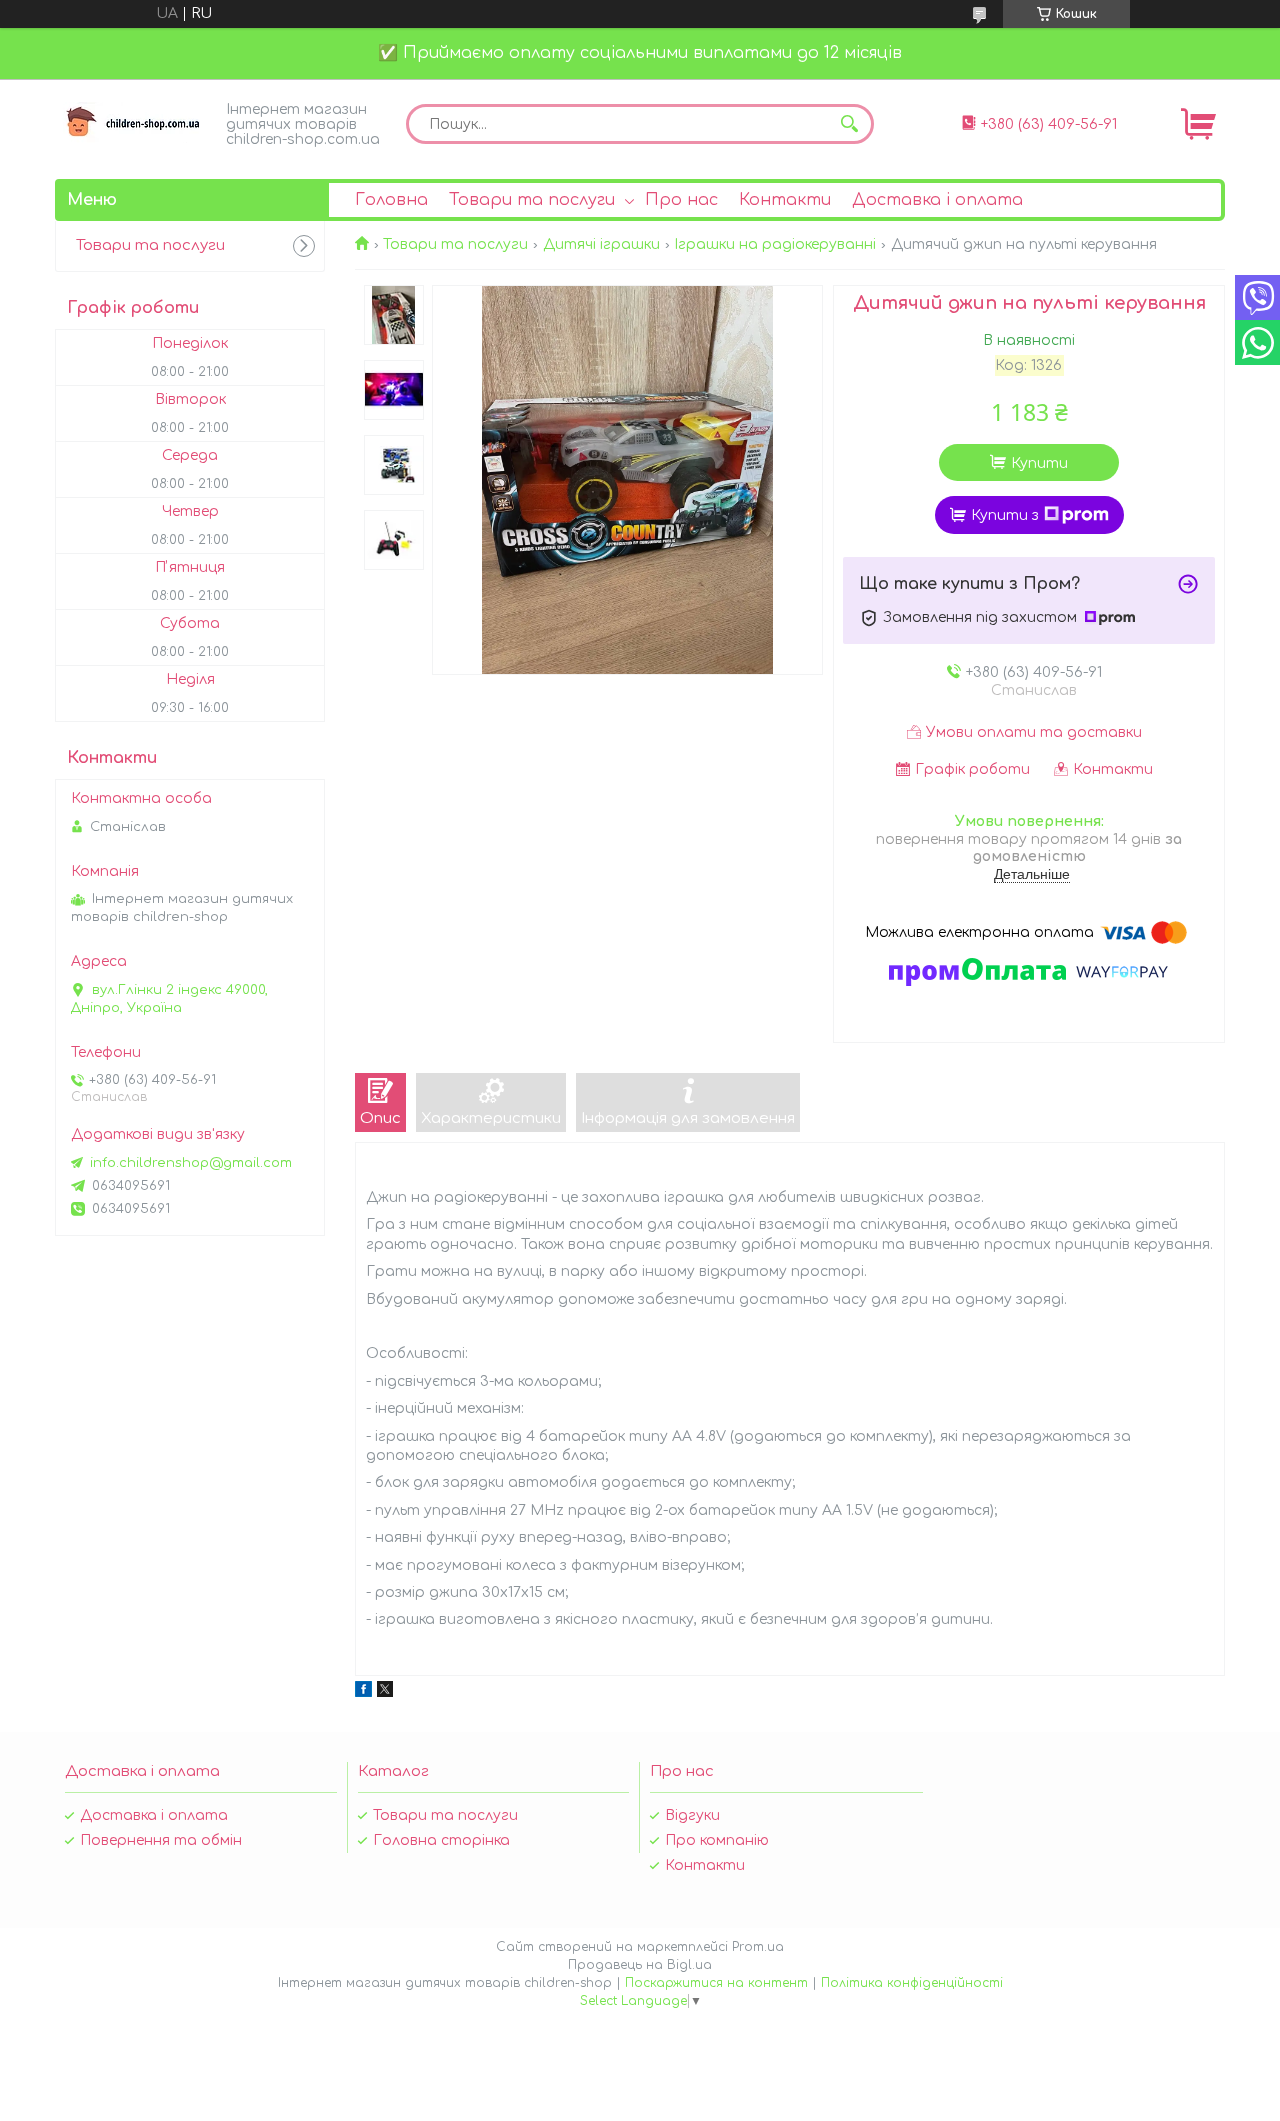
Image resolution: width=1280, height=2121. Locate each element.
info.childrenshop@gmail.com (191, 1163)
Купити (1039, 463)
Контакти (785, 200)
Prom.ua (758, 1947)
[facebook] (363, 1692)
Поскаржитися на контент (716, 1983)
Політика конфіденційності (912, 1983)
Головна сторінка (441, 1840)
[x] (385, 1692)
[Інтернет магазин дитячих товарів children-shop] (135, 122)
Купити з (1005, 515)
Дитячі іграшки (601, 244)
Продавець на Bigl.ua (640, 1965)
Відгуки (692, 1815)
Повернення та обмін (161, 1840)
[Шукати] (849, 124)
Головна (391, 200)
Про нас (681, 200)
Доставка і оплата (937, 200)
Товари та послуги (532, 200)
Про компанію (717, 1840)
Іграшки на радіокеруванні (775, 244)
